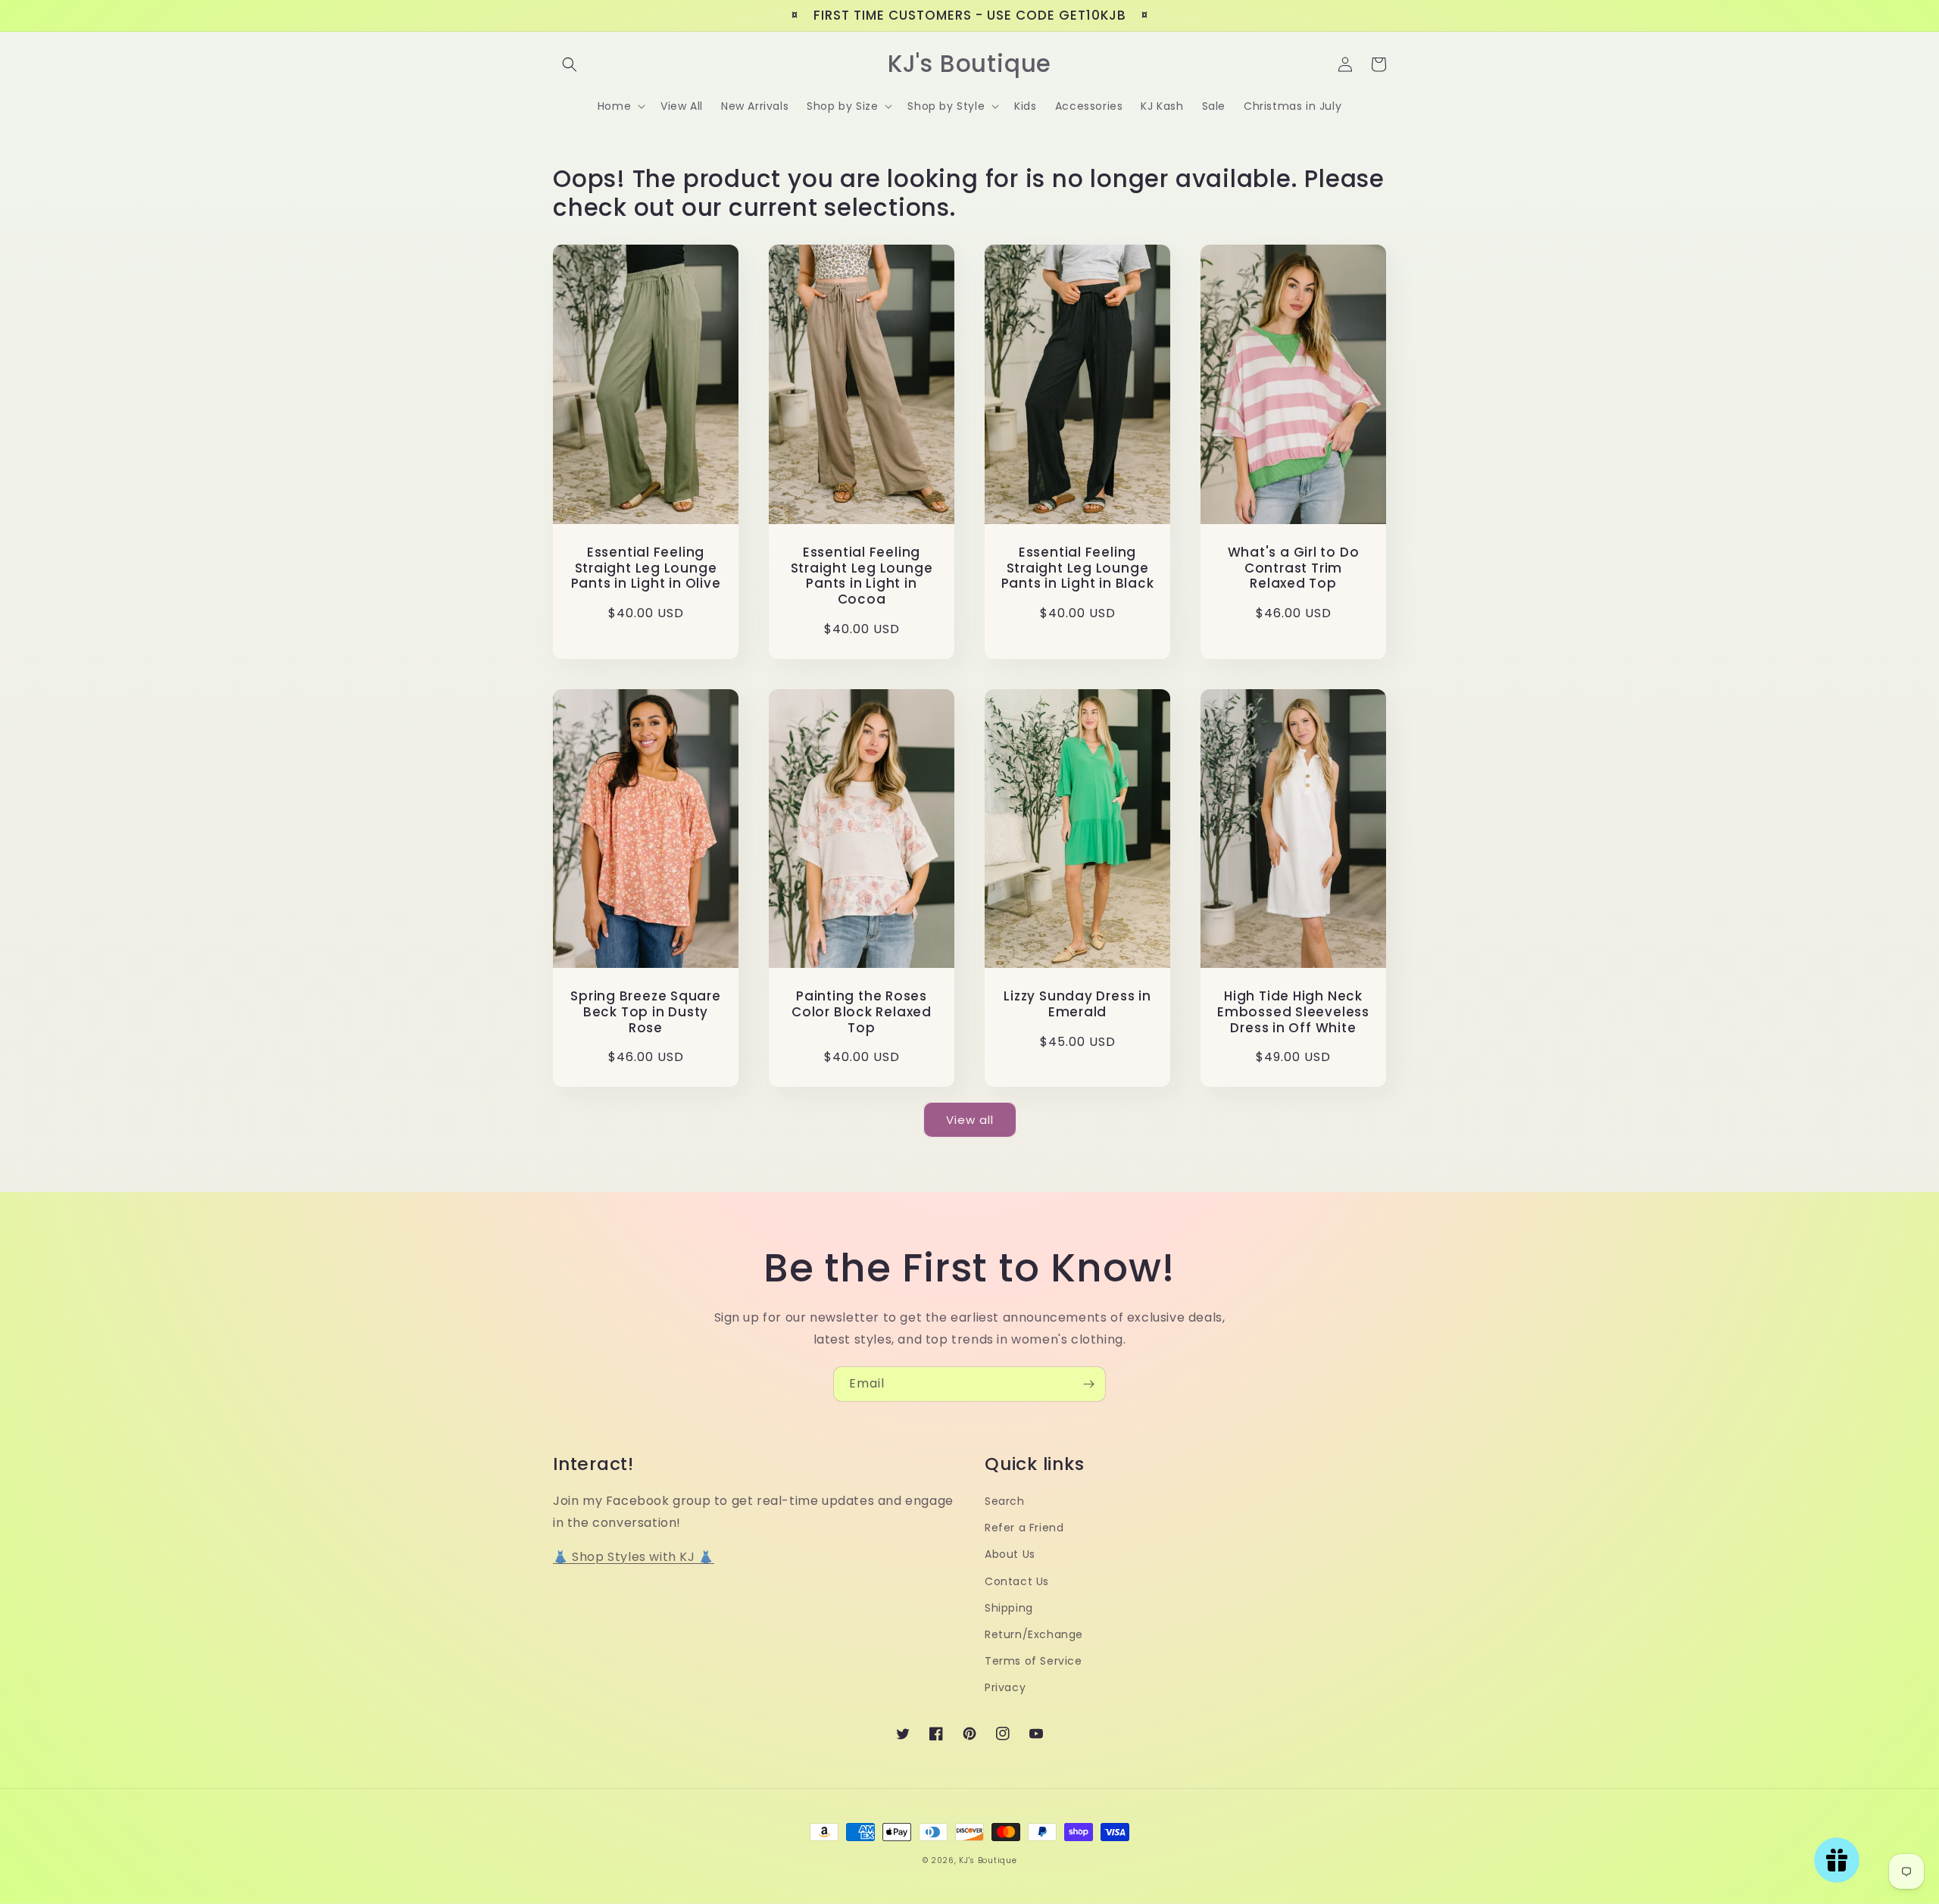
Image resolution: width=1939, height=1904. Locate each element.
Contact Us (1017, 1581)
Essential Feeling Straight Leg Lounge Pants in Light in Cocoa (862, 576)
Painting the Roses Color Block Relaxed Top (862, 1012)
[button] (570, 64)
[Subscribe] (1088, 1384)
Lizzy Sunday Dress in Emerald (1077, 1004)
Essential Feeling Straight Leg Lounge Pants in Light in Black (1078, 568)
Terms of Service (1034, 1661)
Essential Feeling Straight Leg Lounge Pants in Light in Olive (646, 568)
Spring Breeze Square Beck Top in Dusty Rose (646, 1012)
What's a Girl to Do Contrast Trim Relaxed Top (1294, 568)
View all (970, 1120)
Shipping (1009, 1608)
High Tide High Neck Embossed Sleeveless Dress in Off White (1293, 1012)
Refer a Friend (1024, 1528)
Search (1005, 1501)
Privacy (1005, 1687)
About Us (1010, 1554)
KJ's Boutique (988, 1860)
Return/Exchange (1034, 1634)
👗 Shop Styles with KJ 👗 (634, 1557)
